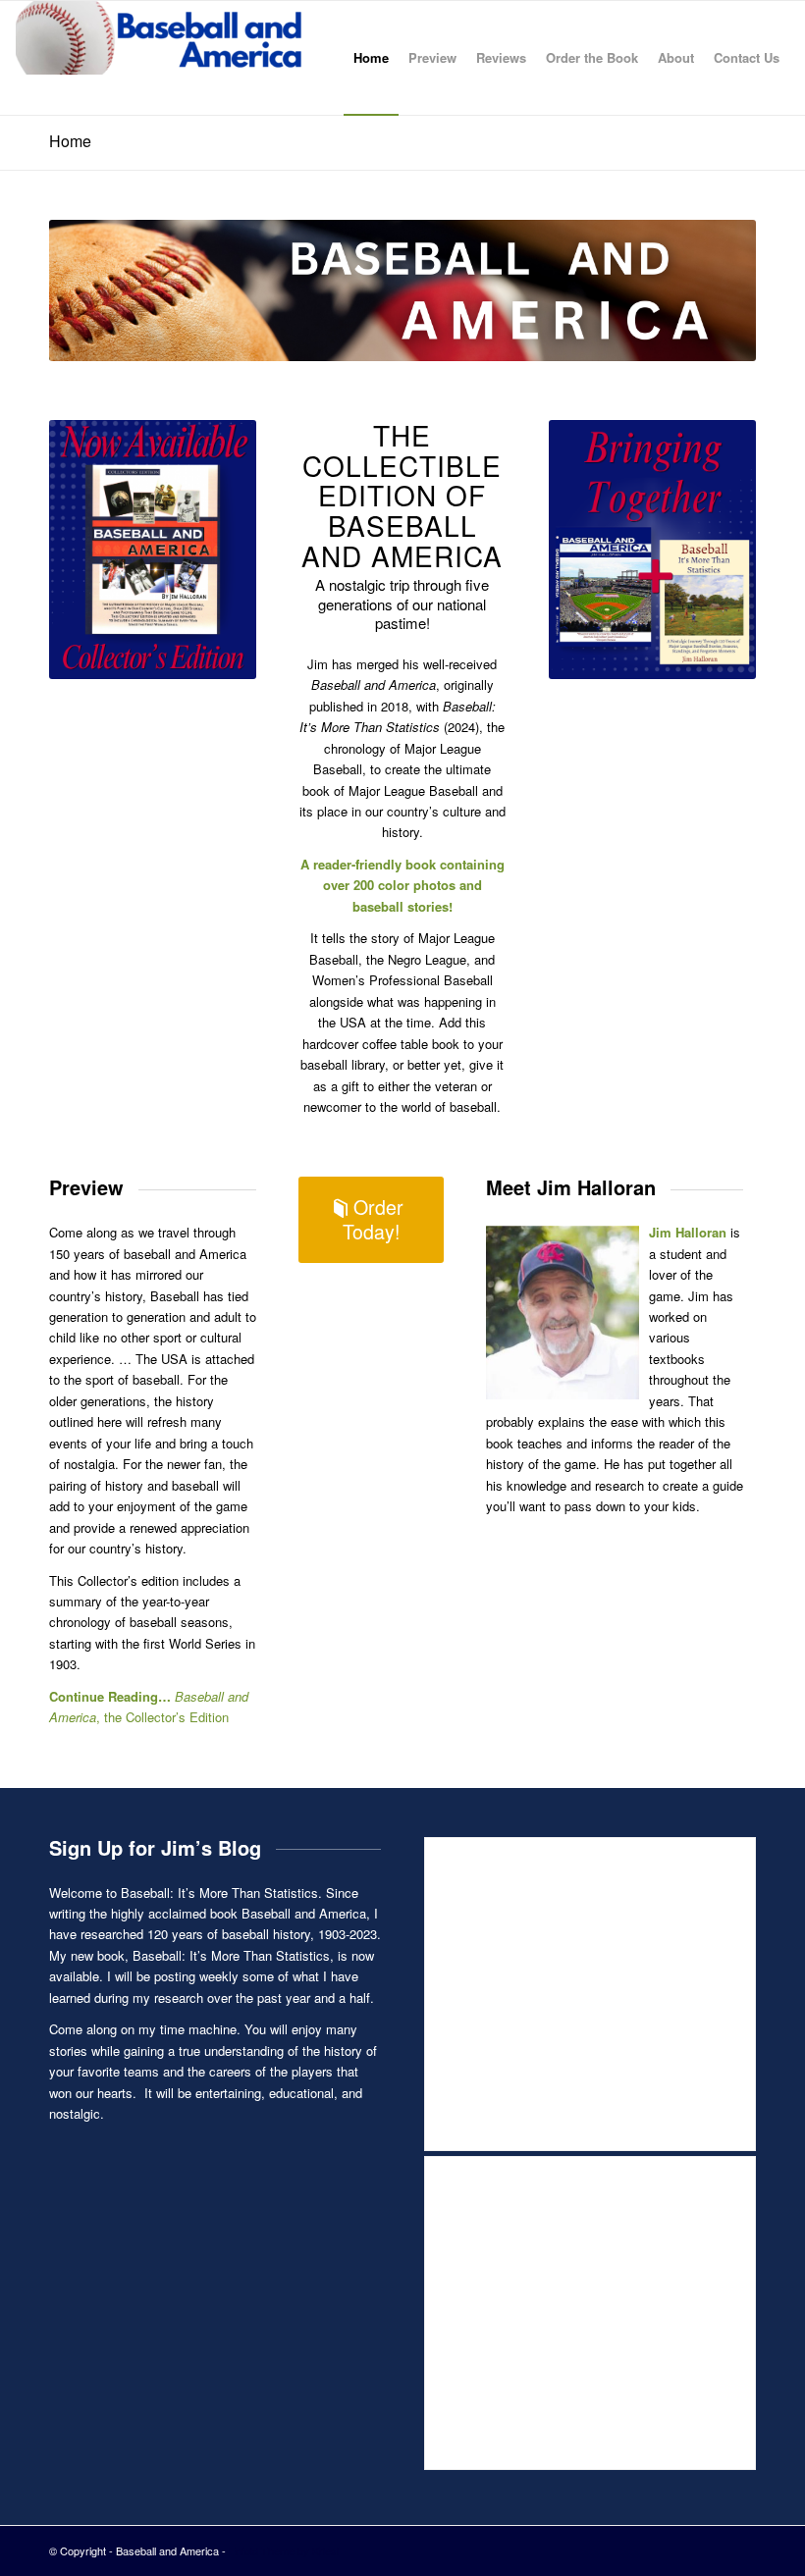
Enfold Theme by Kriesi (284, 2550)
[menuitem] (371, 58)
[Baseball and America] (163, 58)
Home (70, 141)
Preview (86, 1187)
